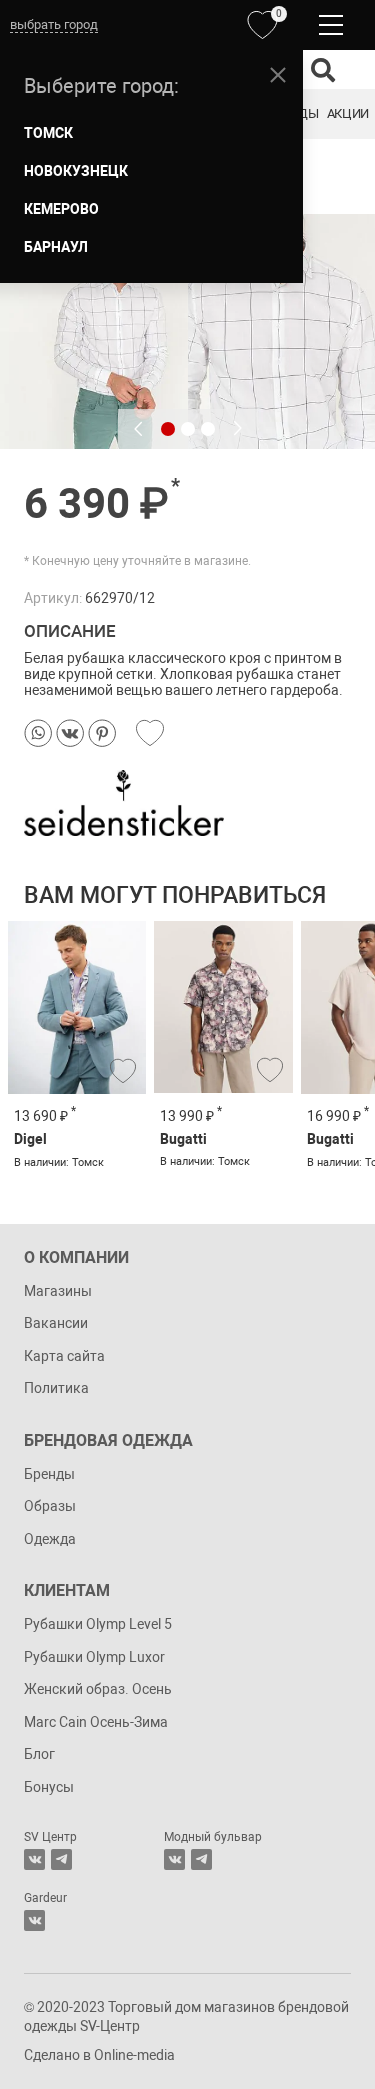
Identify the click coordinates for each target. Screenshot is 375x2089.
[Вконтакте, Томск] (34, 1859)
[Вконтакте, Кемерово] (34, 1920)
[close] (278, 75)
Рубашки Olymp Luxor (94, 1657)
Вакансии (56, 1323)
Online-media (134, 2055)
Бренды (49, 1474)
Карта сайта (64, 1356)
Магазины (58, 1291)
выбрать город (54, 24)
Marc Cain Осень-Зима (96, 1722)
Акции (348, 113)
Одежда (50, 1539)
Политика (56, 1388)
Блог (39, 1754)
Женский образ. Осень (98, 1689)
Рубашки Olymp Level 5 (98, 1624)
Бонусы (49, 1787)
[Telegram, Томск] (61, 1859)
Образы (50, 1506)
